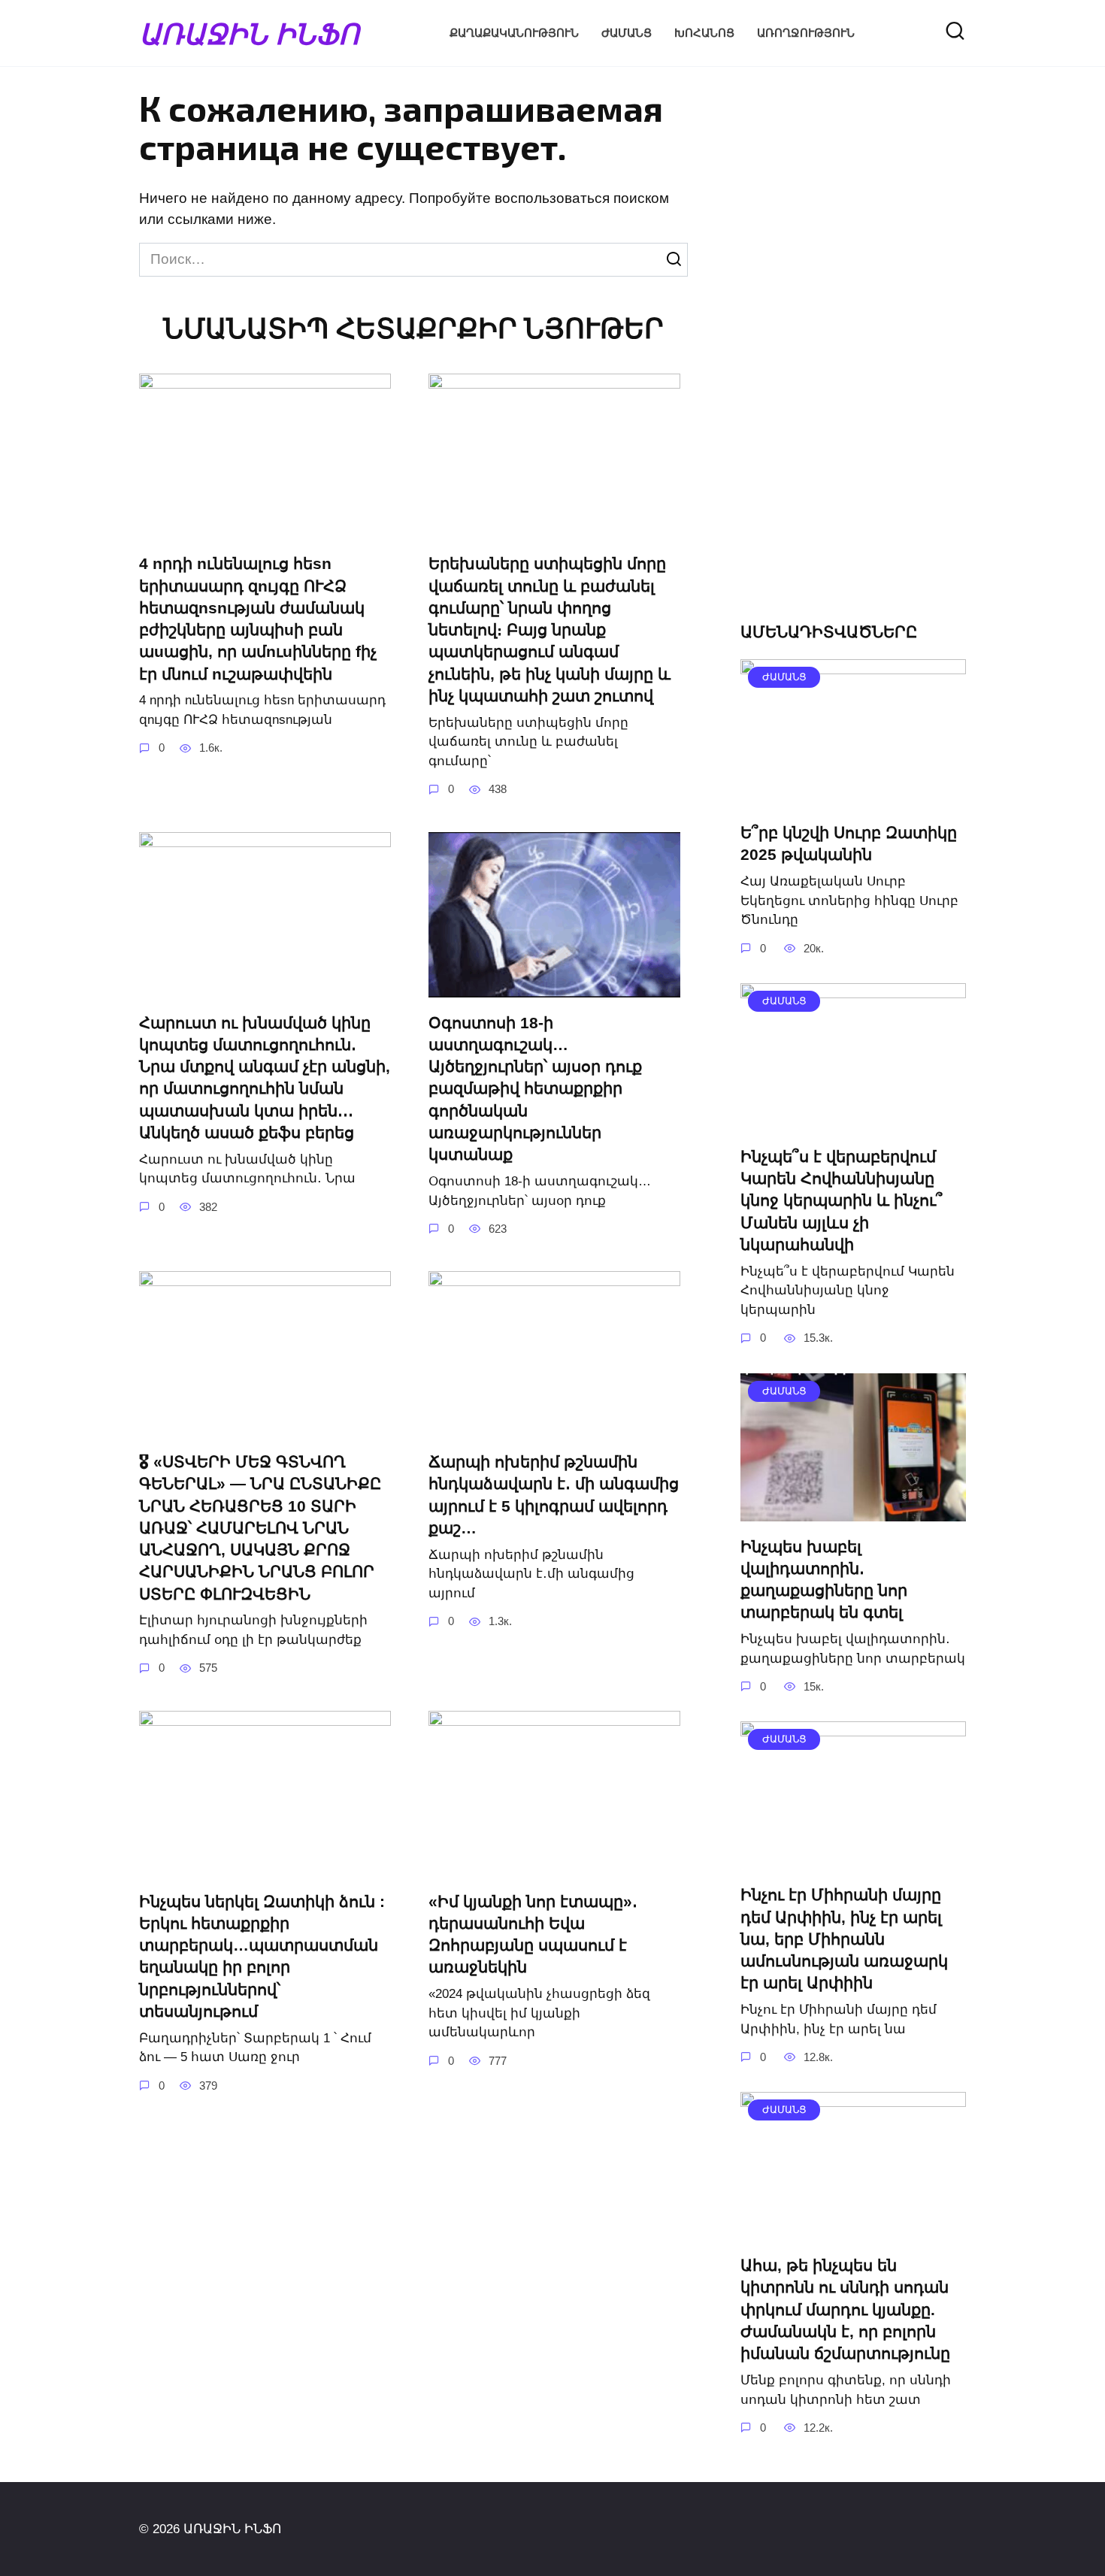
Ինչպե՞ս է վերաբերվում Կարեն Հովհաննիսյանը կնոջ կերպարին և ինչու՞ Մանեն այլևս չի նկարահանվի (842, 1200)
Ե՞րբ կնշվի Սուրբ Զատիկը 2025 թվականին (849, 843)
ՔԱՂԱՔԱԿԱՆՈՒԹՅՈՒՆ (514, 33)
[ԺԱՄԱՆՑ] (853, 796)
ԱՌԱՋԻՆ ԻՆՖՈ (249, 33)
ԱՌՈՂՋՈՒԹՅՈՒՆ (806, 33)
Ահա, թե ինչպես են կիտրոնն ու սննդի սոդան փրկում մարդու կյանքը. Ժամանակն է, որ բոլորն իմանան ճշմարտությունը (845, 2309)
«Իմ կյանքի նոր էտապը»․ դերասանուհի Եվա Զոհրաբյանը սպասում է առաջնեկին (533, 1934)
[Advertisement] (853, 358)
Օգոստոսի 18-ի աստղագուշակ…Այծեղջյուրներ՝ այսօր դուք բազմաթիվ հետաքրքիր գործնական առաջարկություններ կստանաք (535, 1089)
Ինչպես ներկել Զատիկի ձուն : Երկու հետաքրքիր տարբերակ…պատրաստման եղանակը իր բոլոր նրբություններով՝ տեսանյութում (262, 1956)
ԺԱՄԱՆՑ (627, 33)
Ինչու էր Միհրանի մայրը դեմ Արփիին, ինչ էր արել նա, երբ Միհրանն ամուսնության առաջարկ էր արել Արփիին (844, 1939)
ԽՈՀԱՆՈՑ (704, 33)
